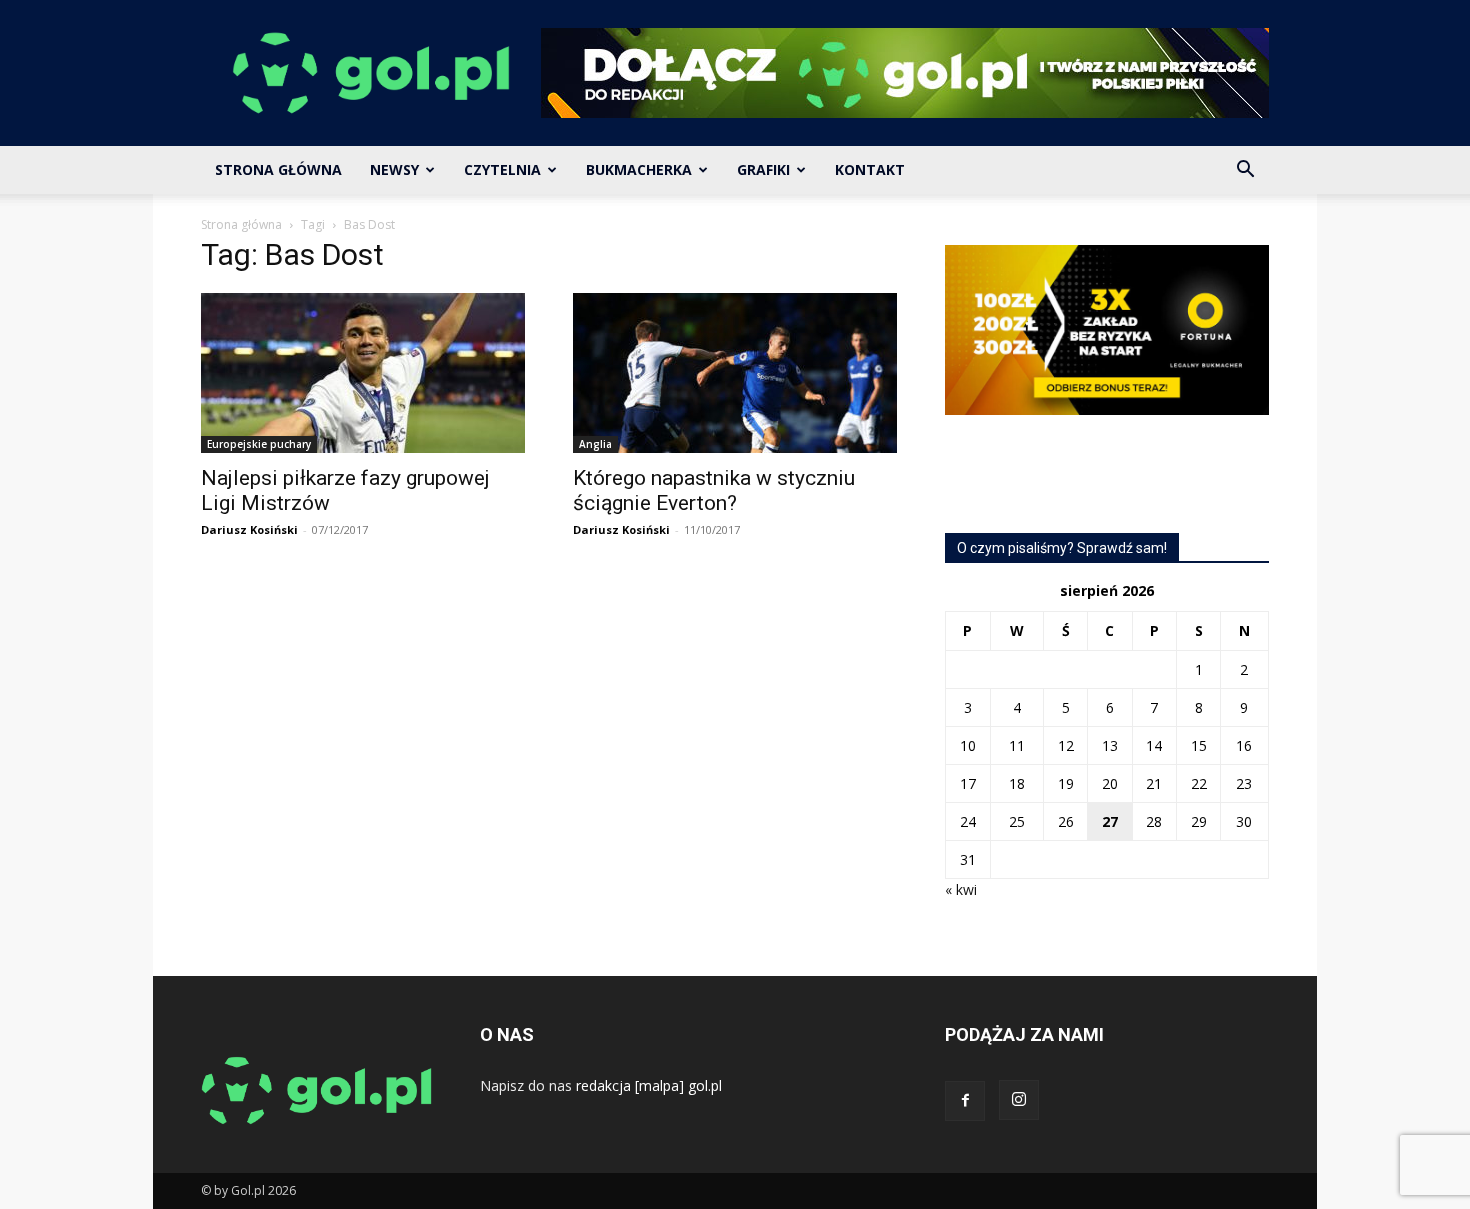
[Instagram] (1019, 1100)
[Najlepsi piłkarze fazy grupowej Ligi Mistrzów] (363, 373)
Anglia (595, 444)
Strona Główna (278, 169)
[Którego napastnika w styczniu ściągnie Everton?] (735, 373)
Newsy (394, 169)
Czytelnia (502, 169)
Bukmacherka (639, 169)
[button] (1245, 171)
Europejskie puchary (259, 444)
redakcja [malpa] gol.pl (649, 1085)
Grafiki (763, 169)
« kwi (961, 889)
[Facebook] (965, 1101)
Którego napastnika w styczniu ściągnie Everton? (714, 490)
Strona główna (241, 224)
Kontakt (870, 169)
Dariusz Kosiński (249, 529)
